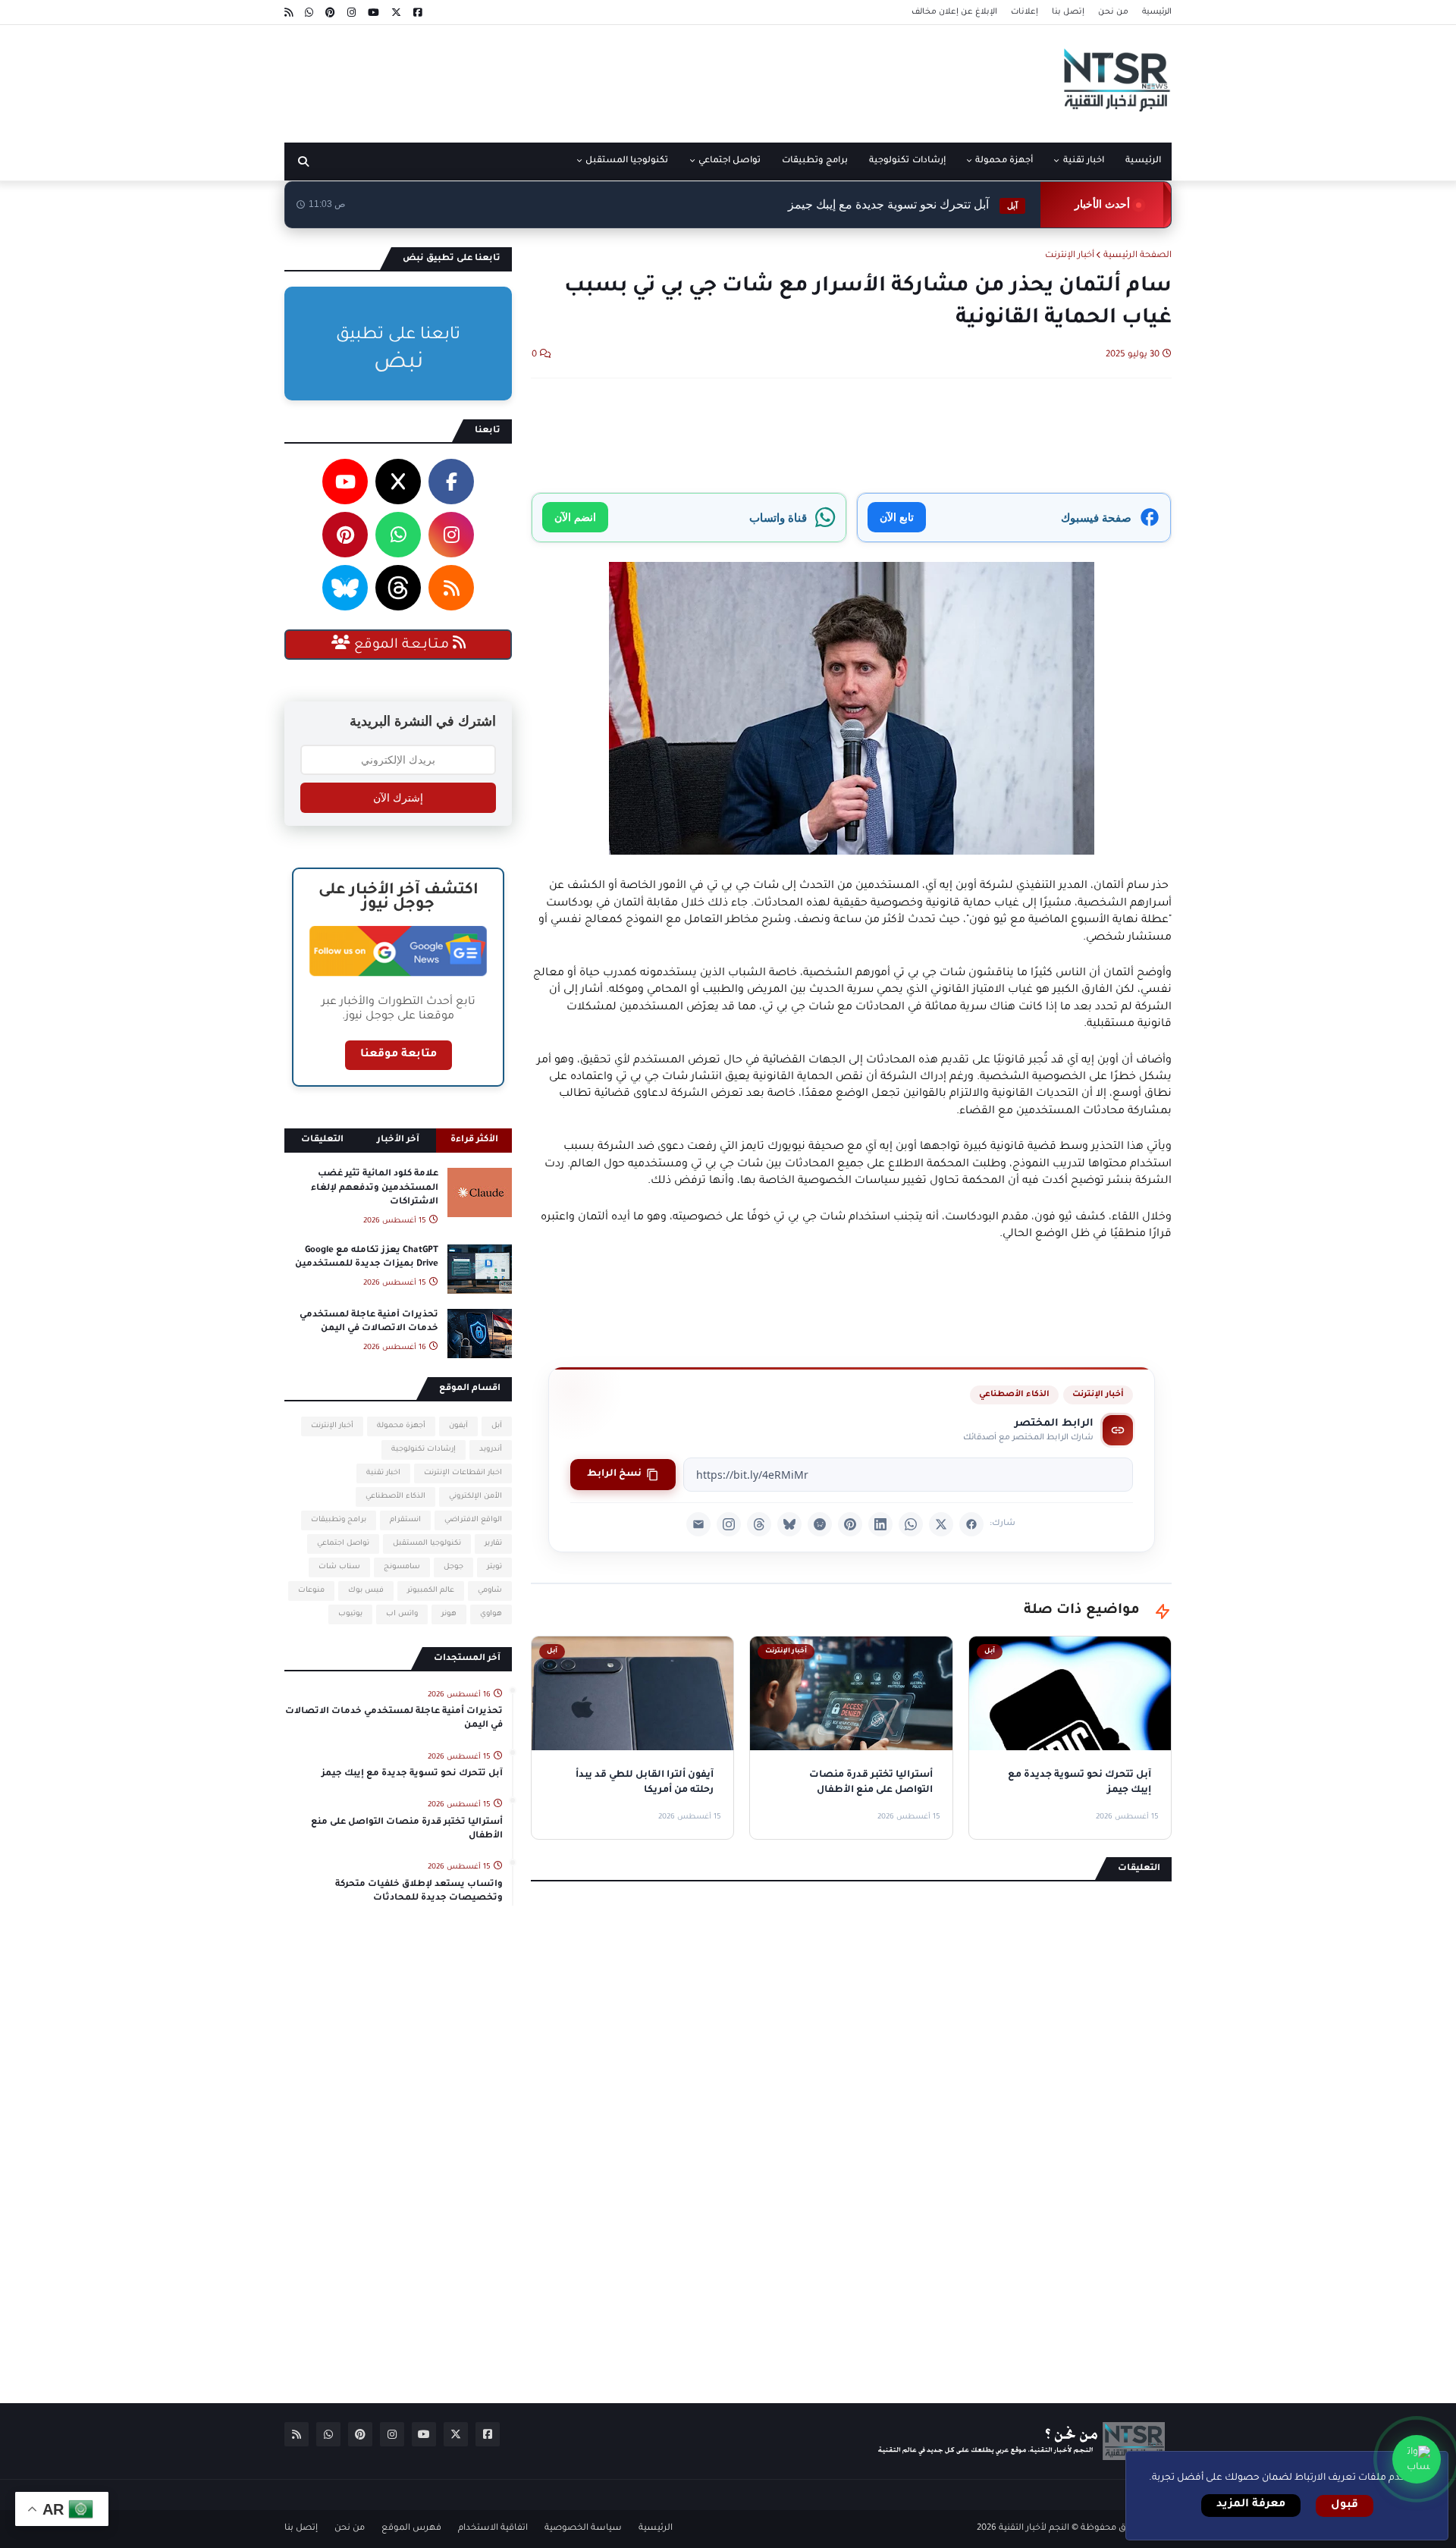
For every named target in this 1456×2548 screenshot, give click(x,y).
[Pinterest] (850, 1524)
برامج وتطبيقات (339, 1520)
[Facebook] (971, 1524)
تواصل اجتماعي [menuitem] (730, 161)
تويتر (494, 1567)
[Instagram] (729, 1524)
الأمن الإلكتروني (475, 1497)
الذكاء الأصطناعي (1014, 1395)
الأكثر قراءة (474, 1140)
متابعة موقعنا (399, 1055)
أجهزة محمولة (401, 1426)
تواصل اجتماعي (343, 1544)
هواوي (491, 1614)
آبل (497, 1426)
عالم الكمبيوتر (431, 1591)
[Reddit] (820, 1524)
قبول (1345, 2506)
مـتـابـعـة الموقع (402, 645)
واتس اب (402, 1614)
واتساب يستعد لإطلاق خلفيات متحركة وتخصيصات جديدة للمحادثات (419, 1892)
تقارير (493, 1544)
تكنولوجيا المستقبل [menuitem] (627, 161)
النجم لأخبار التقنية (1034, 2529)
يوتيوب (350, 1614)
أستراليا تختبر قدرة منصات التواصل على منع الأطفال (407, 1829)
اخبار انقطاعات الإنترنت (463, 1473)
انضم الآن (575, 517)
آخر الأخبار (398, 1140)
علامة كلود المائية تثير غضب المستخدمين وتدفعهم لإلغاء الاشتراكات (375, 1188)
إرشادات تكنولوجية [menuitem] (907, 161)
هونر (449, 1614)
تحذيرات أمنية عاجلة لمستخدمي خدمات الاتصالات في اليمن (369, 1322)
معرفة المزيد (1251, 2505)
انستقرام (405, 1520)
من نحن (1113, 12)
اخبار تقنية (383, 1473)
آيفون (458, 1426)
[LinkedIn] (880, 1524)
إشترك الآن (398, 798)
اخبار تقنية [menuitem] (1084, 161)
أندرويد (491, 1450)
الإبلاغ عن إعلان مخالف (954, 12)
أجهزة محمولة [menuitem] (1004, 161)
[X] (941, 1524)
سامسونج (402, 1567)
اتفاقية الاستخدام (493, 2529)
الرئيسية (1157, 12)
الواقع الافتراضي (473, 1520)
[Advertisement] (560, 78)
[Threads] (759, 1524)
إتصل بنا (1068, 12)
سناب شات (339, 1567)
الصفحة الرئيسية (1137, 256)
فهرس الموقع (411, 2529)
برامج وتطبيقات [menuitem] (815, 161)
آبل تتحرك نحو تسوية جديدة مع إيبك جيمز (903, 204)
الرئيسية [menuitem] (1143, 161)
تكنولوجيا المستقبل (427, 1544)
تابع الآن (897, 517)
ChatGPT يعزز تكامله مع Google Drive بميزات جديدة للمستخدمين (367, 1258)
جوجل (453, 1567)
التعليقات (322, 1140)
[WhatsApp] (911, 1524)
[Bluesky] (789, 1524)
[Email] (698, 1524)
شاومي (490, 1591)
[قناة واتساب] (1417, 2459)
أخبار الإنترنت (1070, 256)
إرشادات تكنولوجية (424, 1450)
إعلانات (1025, 12)
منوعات (311, 1591)
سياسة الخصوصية (583, 2529)
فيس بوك (366, 1591)
